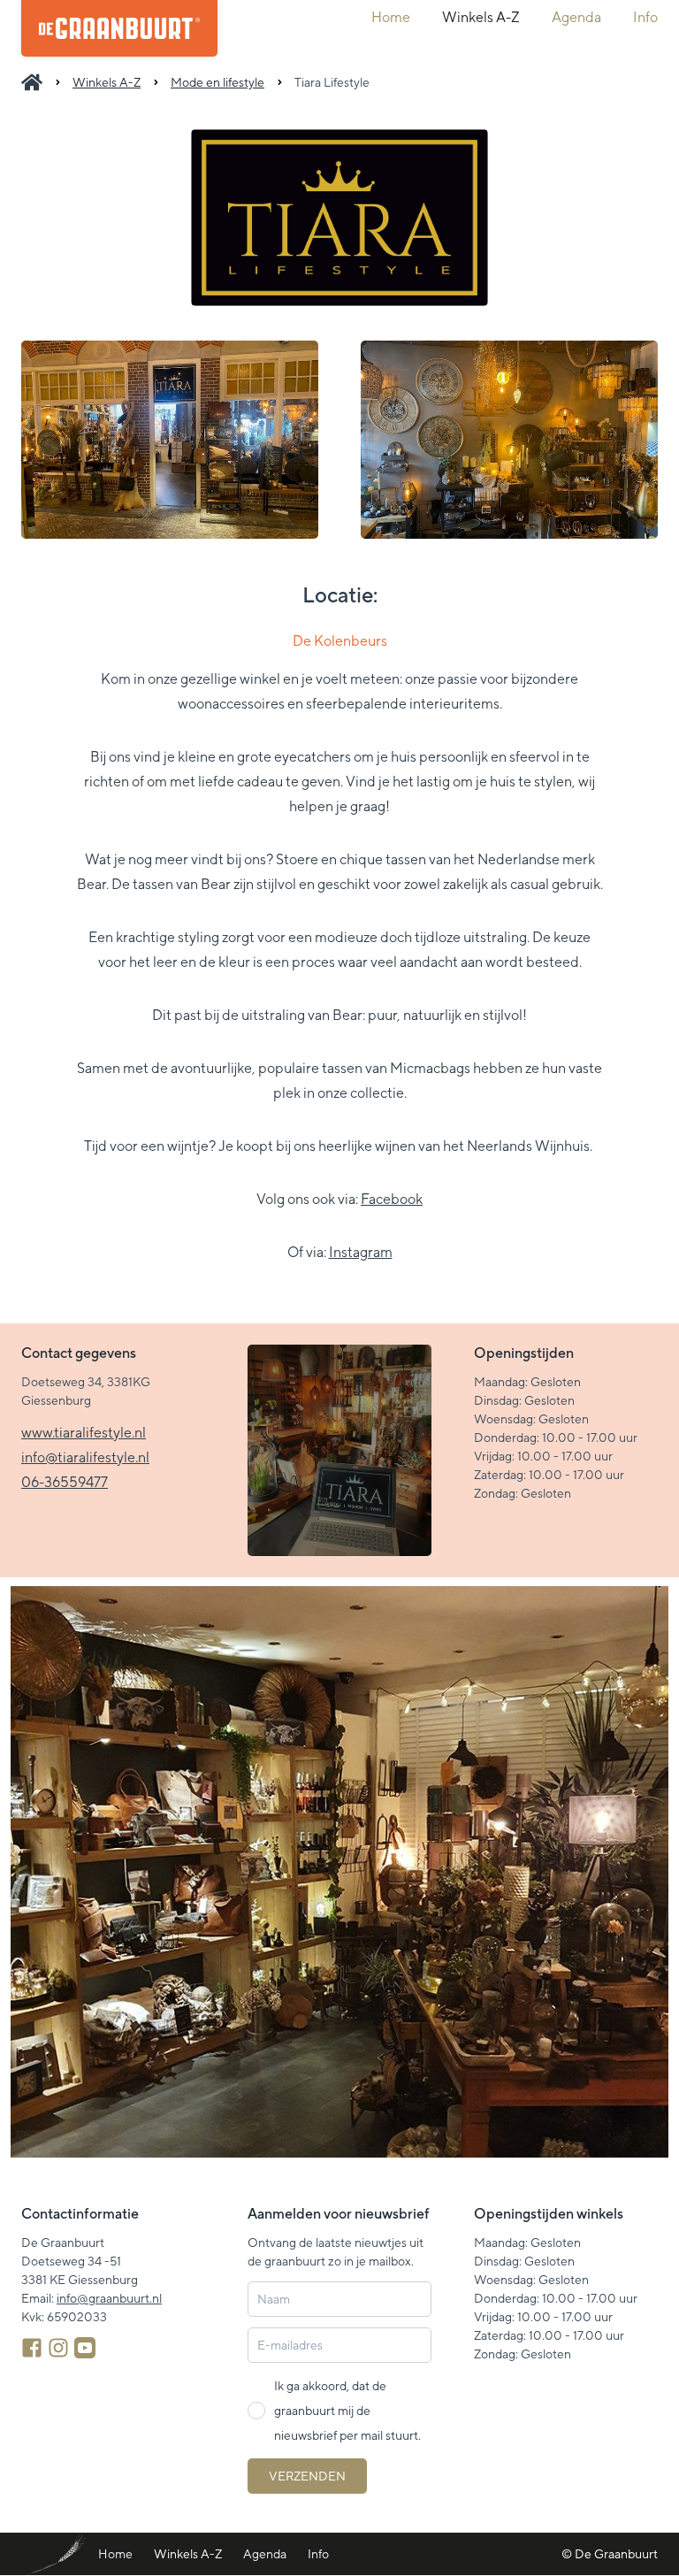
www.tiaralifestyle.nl (84, 1433)
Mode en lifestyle (217, 82)
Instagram (361, 1252)
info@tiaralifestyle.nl (85, 1457)
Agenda (576, 17)
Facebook (392, 1199)
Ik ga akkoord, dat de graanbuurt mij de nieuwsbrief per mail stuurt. (347, 2411)
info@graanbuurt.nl (109, 2298)
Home (391, 17)
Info (645, 17)
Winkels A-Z (481, 17)
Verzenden (307, 2476)
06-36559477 (65, 1482)
